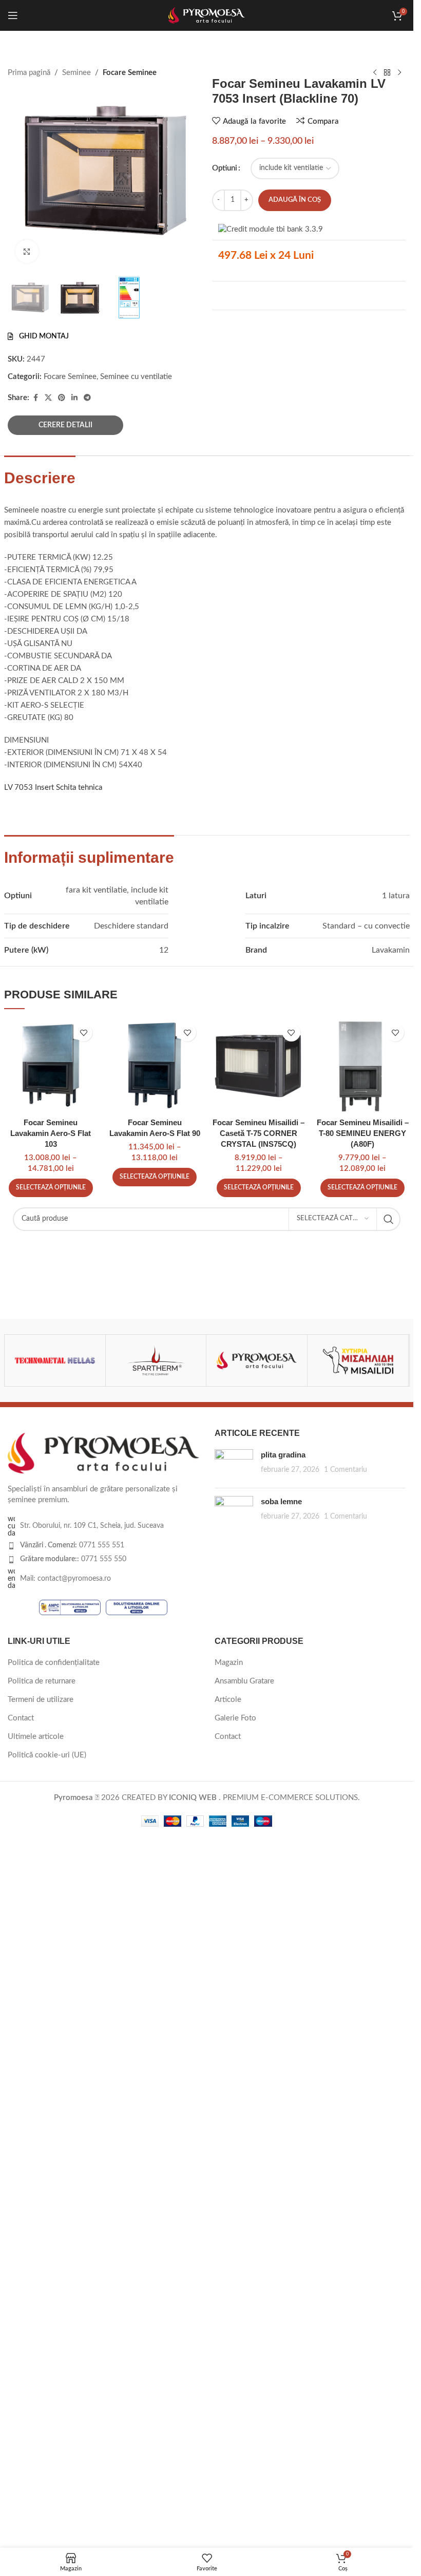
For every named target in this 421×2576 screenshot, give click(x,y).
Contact (21, 1718)
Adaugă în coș (295, 200)
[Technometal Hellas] (55, 1360)
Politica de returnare (42, 1681)
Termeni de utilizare (41, 1700)
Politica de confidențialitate (54, 1663)
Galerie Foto (235, 1718)
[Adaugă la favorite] (83, 1033)
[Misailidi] (358, 1360)
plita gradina (283, 1455)
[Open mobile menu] (13, 15)
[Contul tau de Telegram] (87, 398)
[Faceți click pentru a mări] (27, 251)
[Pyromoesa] (257, 1360)
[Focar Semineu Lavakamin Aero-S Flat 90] (155, 1065)
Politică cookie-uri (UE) (47, 1755)
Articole (228, 1700)
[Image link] (103, 1453)
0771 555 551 (72, 1545)
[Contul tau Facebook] (35, 398)
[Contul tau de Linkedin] (74, 398)
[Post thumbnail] (234, 1465)
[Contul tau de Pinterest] (62, 398)
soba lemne (281, 1501)
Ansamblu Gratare (244, 1681)
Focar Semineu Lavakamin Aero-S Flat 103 (51, 1133)
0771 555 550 (73, 1559)
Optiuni (225, 168)
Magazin (229, 1663)
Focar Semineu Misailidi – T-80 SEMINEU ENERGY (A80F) (363, 1133)
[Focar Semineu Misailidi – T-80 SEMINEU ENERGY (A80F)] (362, 1065)
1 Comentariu (346, 1470)
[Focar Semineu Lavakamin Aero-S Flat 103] (51, 1065)
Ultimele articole (36, 1737)
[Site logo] (207, 15)
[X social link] (48, 398)
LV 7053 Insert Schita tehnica (53, 788)
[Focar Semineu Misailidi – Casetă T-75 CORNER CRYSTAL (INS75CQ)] (258, 1065)
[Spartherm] (156, 1360)
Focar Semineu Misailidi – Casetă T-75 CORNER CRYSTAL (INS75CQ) (259, 1133)
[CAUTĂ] (389, 1219)
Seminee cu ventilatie (136, 377)
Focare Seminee (70, 377)
